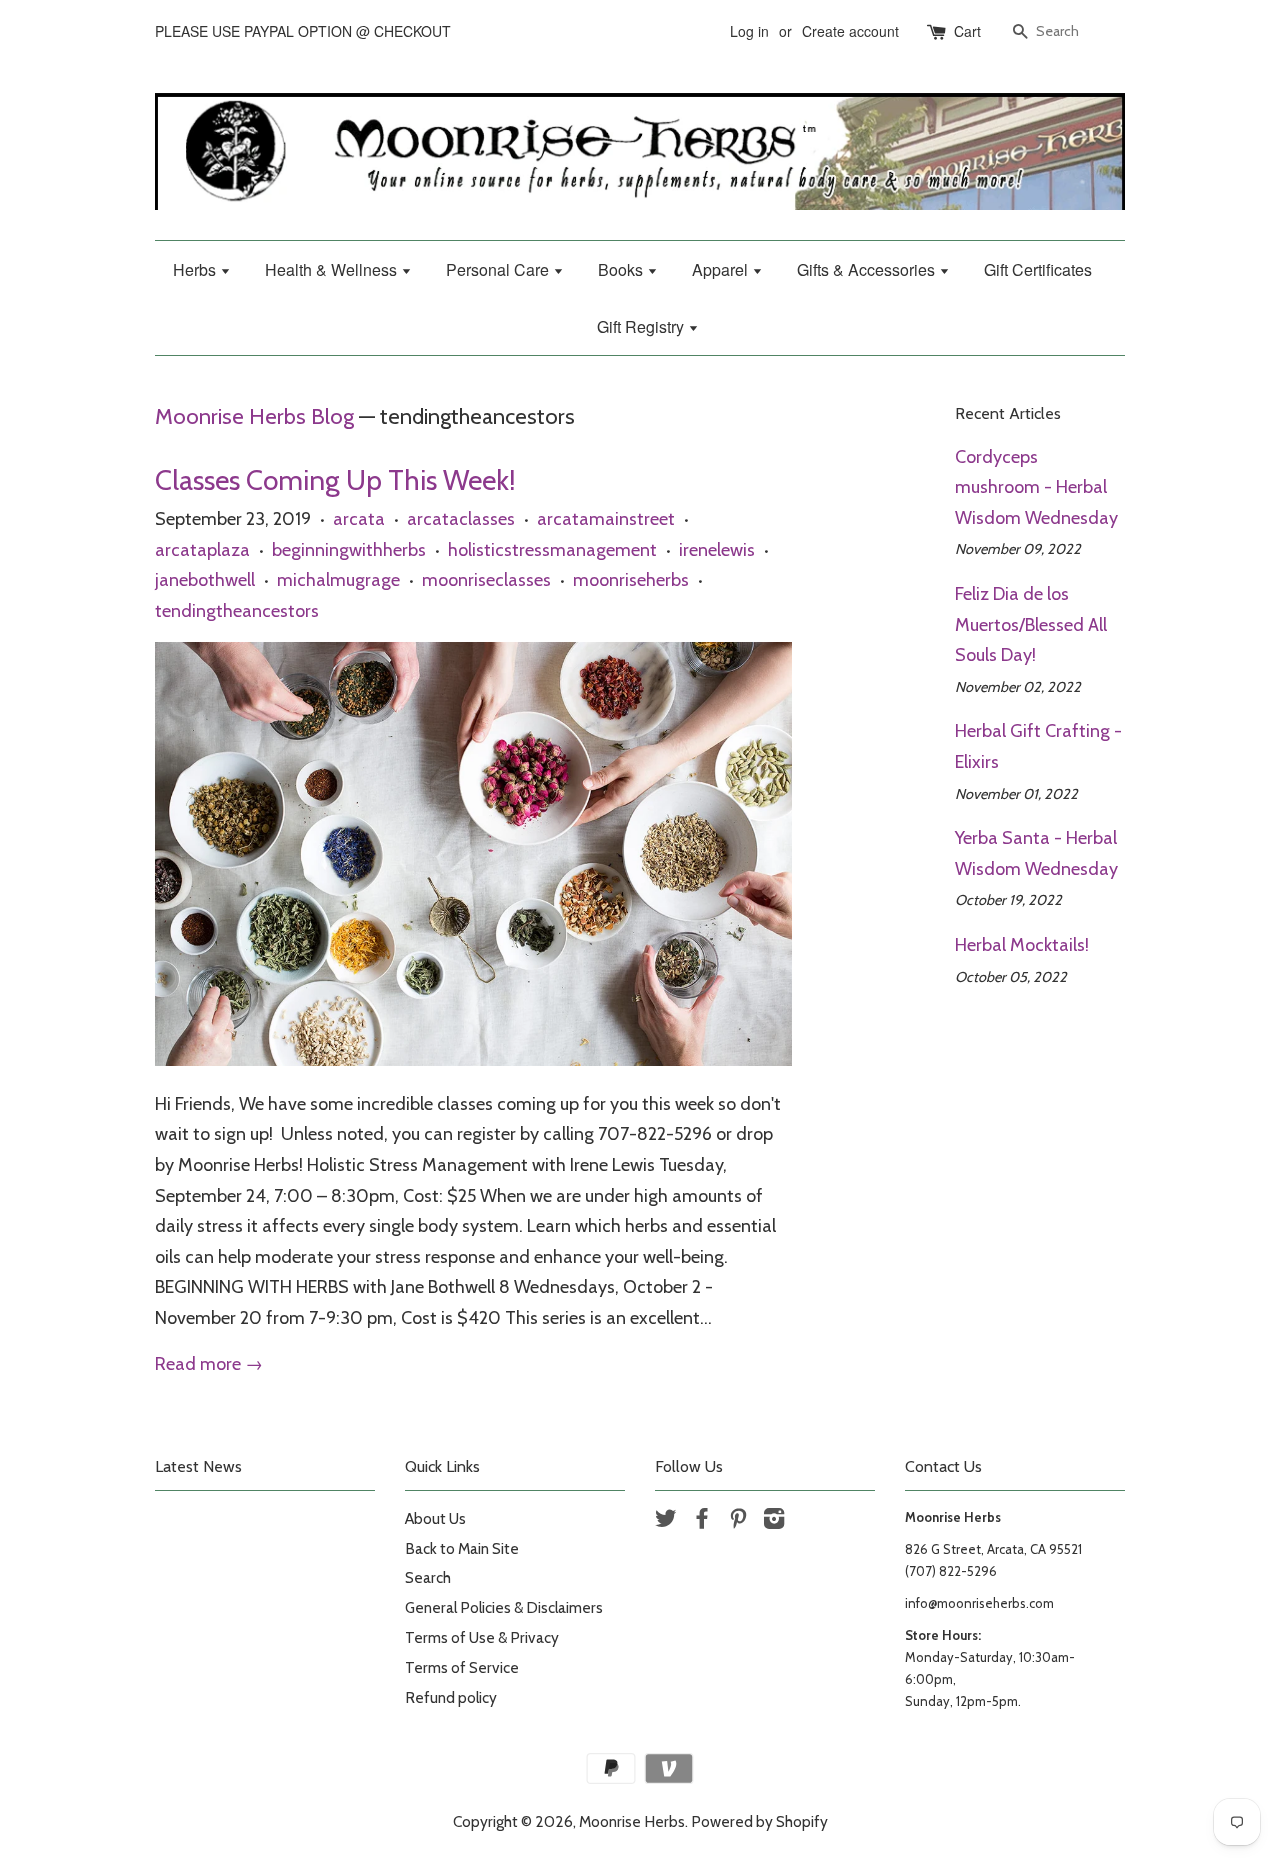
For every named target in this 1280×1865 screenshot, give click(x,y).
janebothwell (205, 580)
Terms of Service (462, 1667)
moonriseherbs (631, 580)
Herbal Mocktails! (1022, 945)
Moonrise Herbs (632, 1821)
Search (428, 1577)
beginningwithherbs (349, 550)
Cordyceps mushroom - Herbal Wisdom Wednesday (1036, 487)
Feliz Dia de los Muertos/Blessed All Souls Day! (1031, 624)
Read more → (209, 1364)
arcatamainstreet (606, 519)
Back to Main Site (462, 1548)
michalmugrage (338, 580)
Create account (850, 31)
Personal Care (499, 269)
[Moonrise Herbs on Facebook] (702, 1521)
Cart (967, 31)
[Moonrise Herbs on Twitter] (666, 1521)
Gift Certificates (1038, 269)
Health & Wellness (333, 269)
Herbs (196, 269)
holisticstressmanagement (552, 550)
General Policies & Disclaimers (504, 1607)
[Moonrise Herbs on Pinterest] (738, 1521)
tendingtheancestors (237, 611)
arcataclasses (461, 519)
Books (622, 269)
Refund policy (451, 1697)
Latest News (198, 1466)
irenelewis (717, 550)
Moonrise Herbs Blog (254, 416)
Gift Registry (642, 326)
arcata (359, 519)
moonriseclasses (486, 580)
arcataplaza (202, 550)
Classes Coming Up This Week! (335, 480)
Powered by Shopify (759, 1821)
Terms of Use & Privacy (482, 1637)
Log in (749, 31)
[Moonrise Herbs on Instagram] (774, 1521)
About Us (435, 1518)
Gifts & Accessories (868, 269)
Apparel (722, 269)
